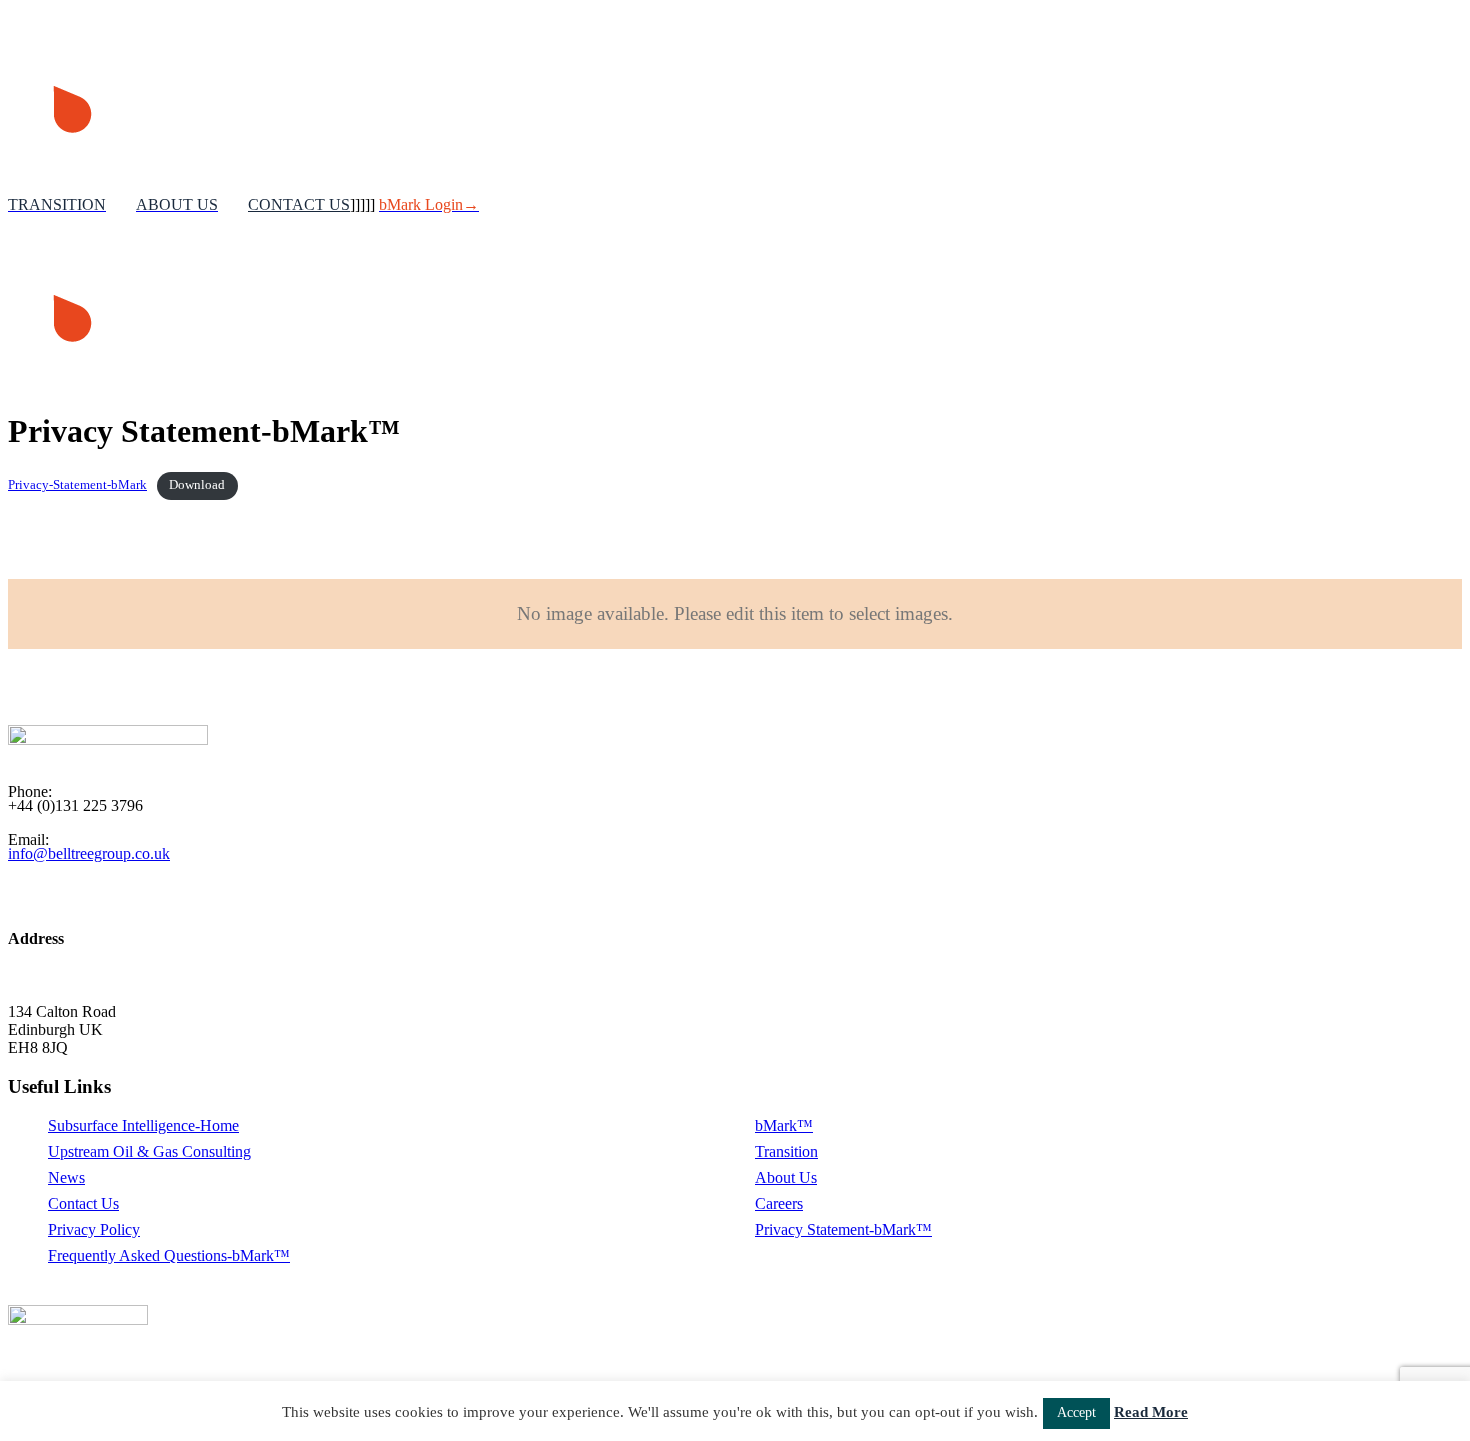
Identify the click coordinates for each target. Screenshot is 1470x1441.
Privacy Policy (94, 1229)
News (66, 1177)
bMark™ (784, 1125)
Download (197, 485)
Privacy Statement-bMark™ (843, 1229)
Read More (1151, 1412)
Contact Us (83, 1203)
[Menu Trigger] (1413, 82)
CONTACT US (299, 204)
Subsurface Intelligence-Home (143, 1125)
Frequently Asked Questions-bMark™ (169, 1255)
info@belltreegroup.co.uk (89, 853)
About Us (786, 1177)
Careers (779, 1203)
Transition (786, 1151)
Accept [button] (1076, 1412)
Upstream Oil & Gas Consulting (149, 1151)
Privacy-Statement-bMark (77, 485)
